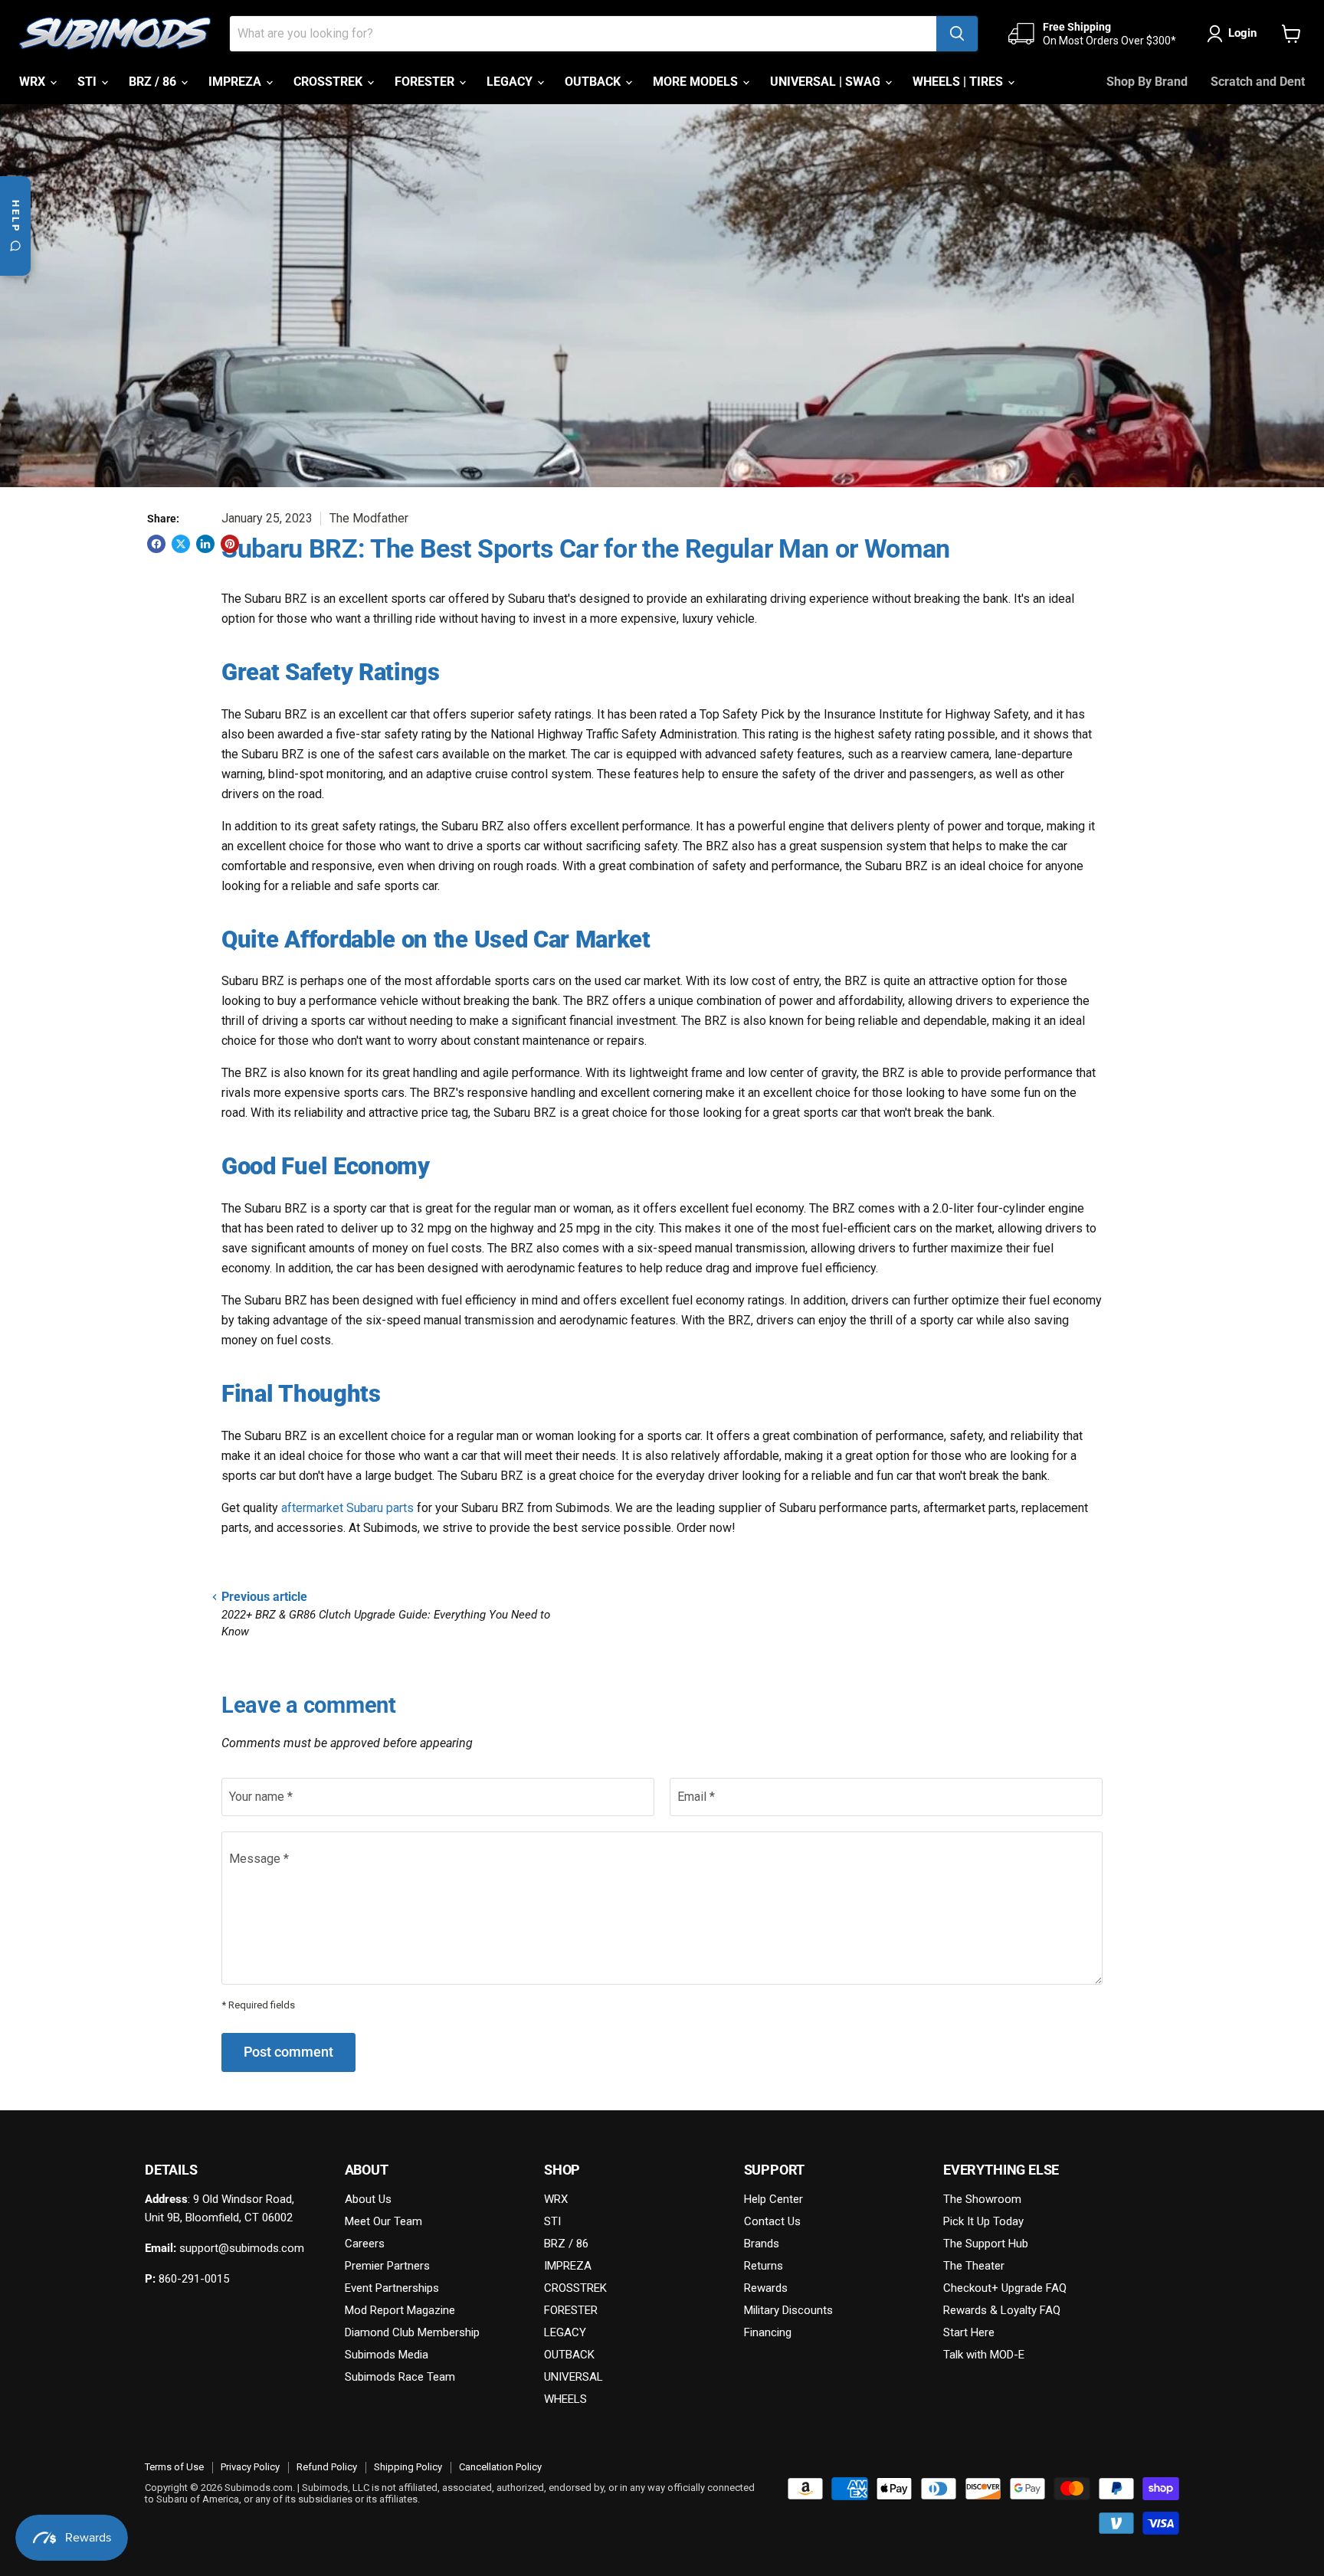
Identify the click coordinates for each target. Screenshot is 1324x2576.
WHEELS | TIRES (959, 82)
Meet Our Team (383, 2221)
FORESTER (426, 82)
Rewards (766, 2288)
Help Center (773, 2199)
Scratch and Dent (1258, 82)
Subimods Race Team (400, 2377)
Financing (768, 2332)
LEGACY (511, 82)
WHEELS (565, 2399)
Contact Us (772, 2221)
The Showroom (982, 2199)
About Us (368, 2199)
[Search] (957, 34)
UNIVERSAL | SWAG (827, 82)
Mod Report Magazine (400, 2310)
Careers (365, 2244)
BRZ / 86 (154, 82)
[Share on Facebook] (156, 544)
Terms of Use (174, 2467)
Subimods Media (387, 2355)
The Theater (974, 2266)
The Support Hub (986, 2244)
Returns (764, 2266)
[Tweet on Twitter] (181, 544)
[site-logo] (115, 34)
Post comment (288, 2052)
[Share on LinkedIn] (205, 544)
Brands (762, 2244)
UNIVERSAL (574, 2377)
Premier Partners (387, 2266)
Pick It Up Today (983, 2221)
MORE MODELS (697, 82)
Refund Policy (327, 2467)
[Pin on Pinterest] (230, 544)
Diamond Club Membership (412, 2332)
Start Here (969, 2332)
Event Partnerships (392, 2288)
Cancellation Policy (500, 2467)
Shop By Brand (1147, 82)
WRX (34, 82)
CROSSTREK (329, 82)
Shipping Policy (408, 2467)
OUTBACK (594, 82)
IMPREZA (236, 82)
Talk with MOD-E (984, 2355)
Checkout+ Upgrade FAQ (1005, 2288)
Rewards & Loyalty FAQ (1002, 2310)
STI (88, 82)
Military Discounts (788, 2310)
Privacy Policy (250, 2467)
